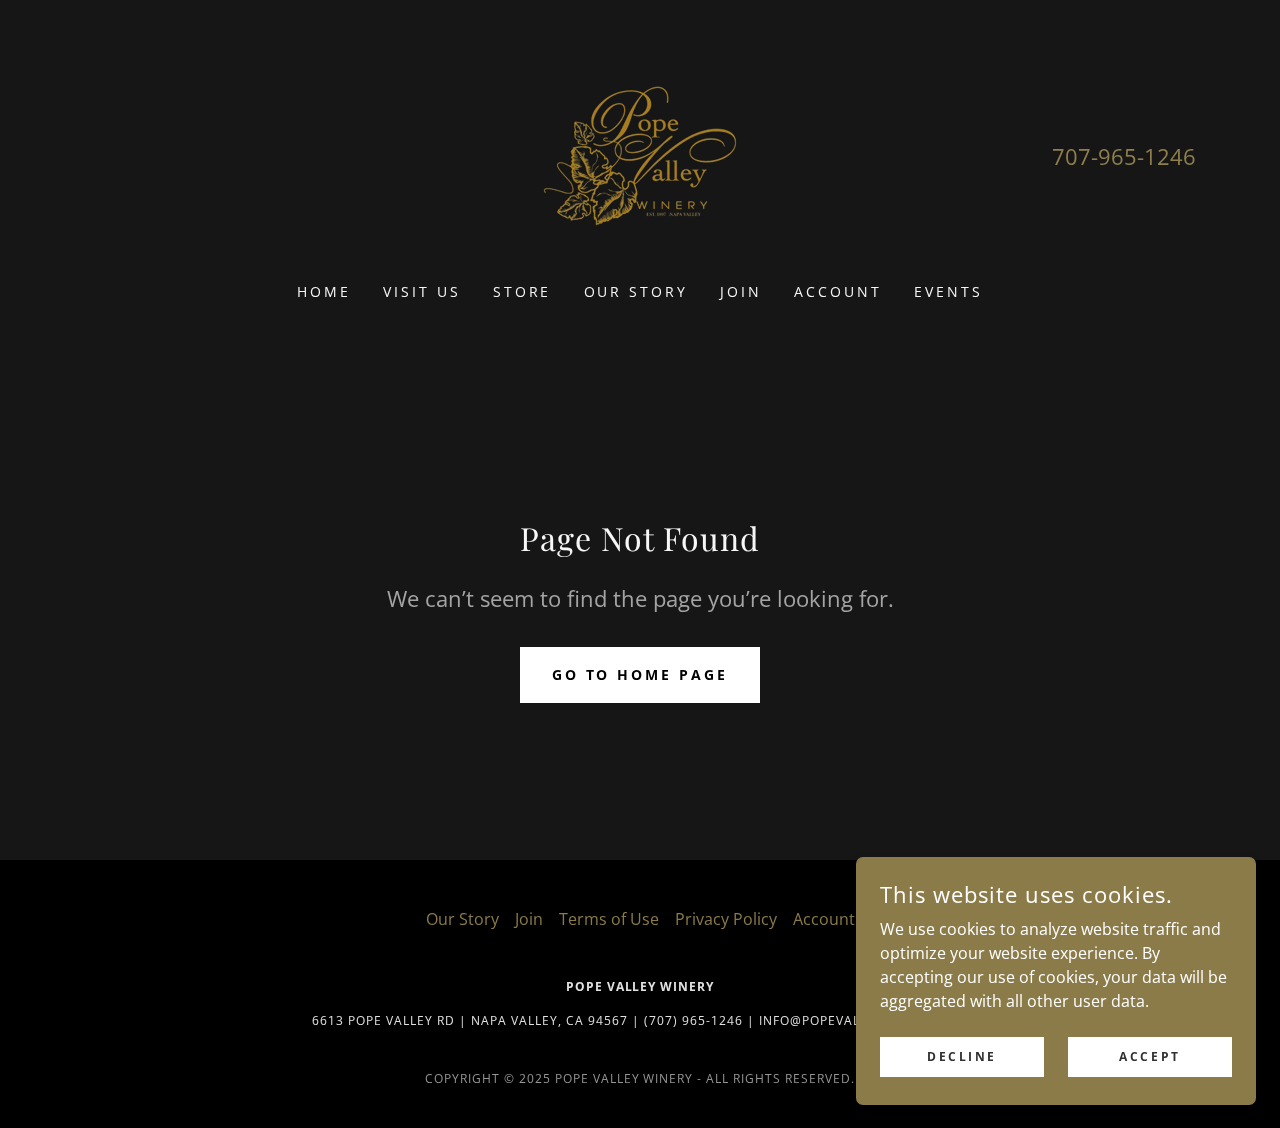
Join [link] (741, 291)
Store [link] (522, 291)
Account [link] (838, 291)
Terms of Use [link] (609, 919)
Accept (1149, 1056)
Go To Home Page (640, 674)
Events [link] (948, 291)
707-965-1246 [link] (1124, 156)
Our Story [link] (636, 291)
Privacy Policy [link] (726, 919)
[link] (640, 154)
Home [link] (324, 291)
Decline (962, 1056)
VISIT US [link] (422, 291)
